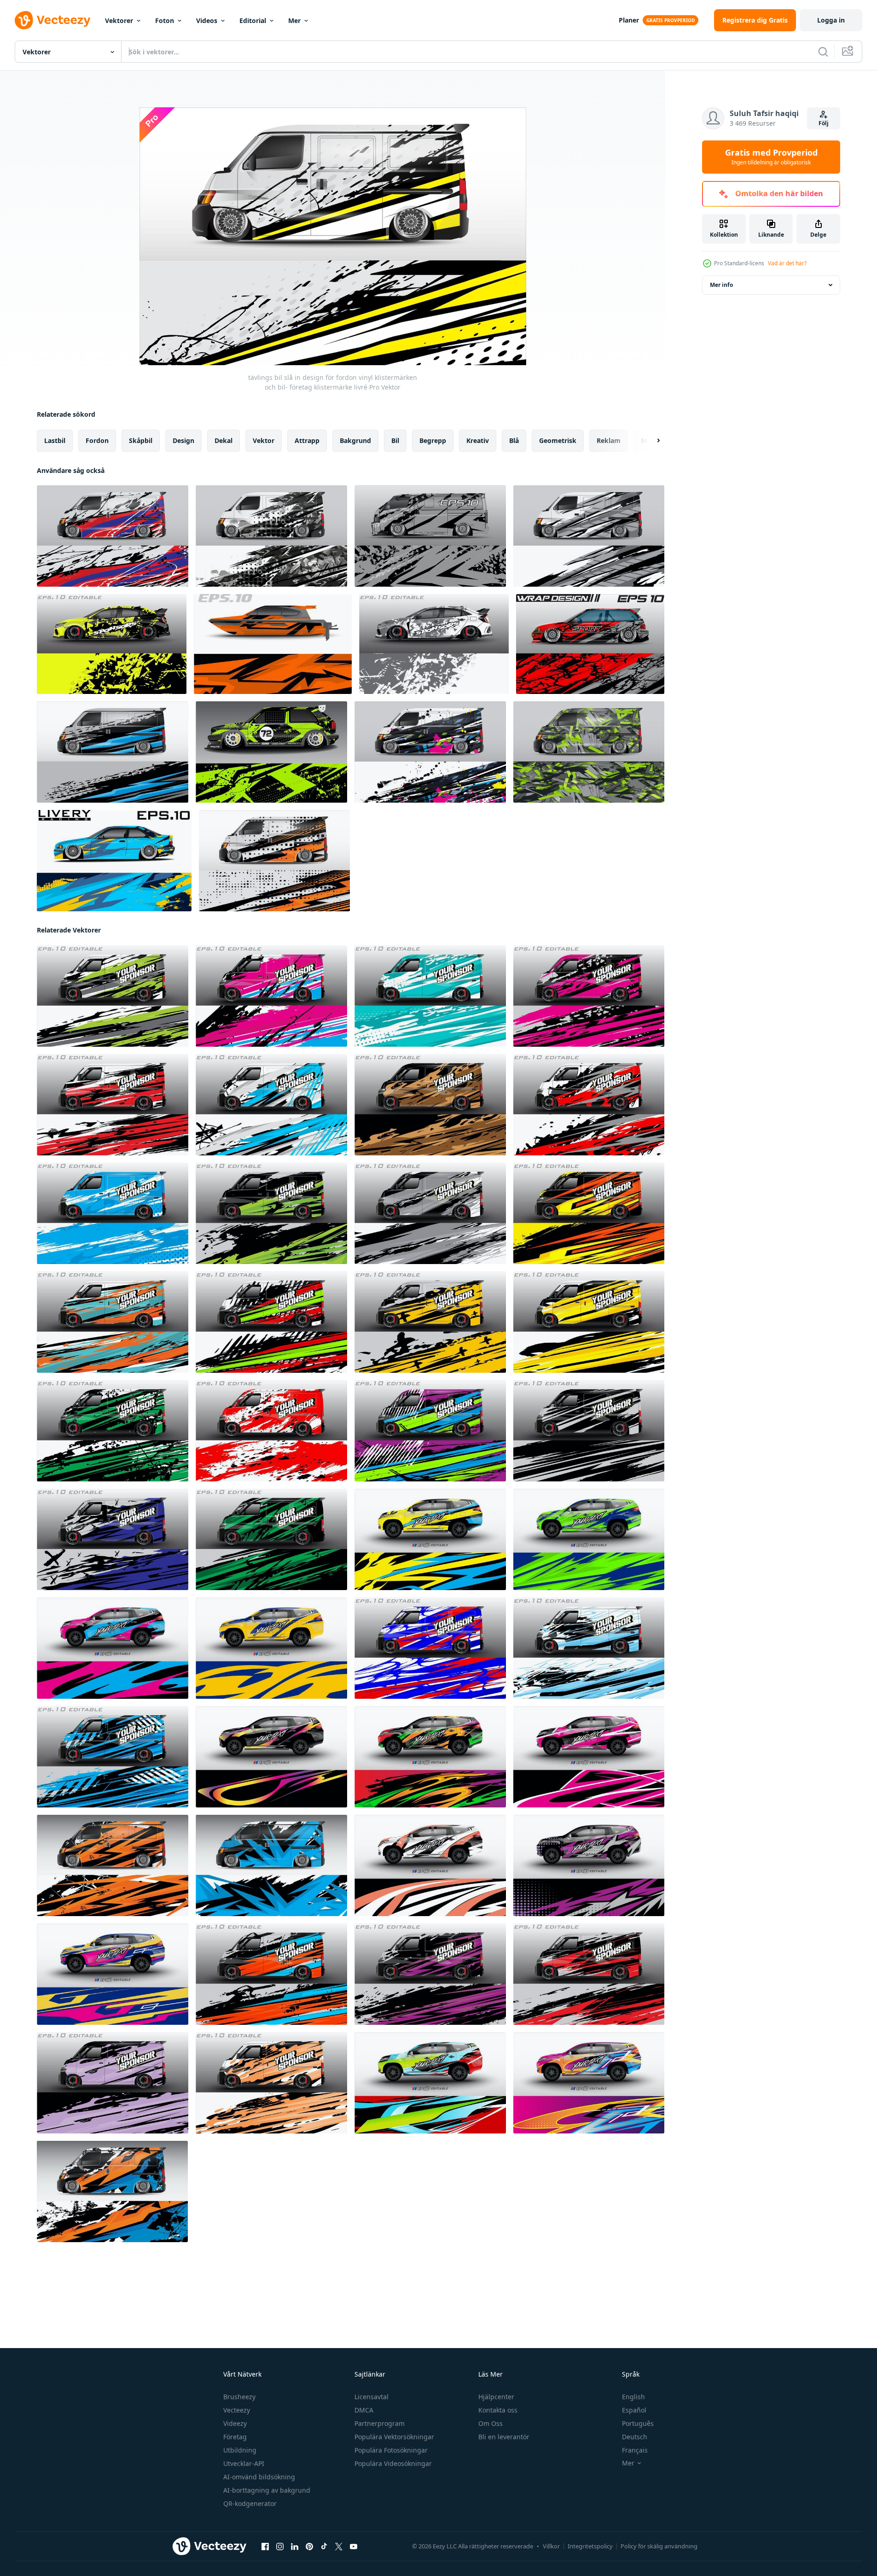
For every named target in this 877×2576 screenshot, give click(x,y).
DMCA (364, 2410)
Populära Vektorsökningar (394, 2437)
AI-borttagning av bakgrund (267, 2490)
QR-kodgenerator (250, 2503)
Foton (165, 20)
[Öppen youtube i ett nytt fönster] (354, 2547)
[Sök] (823, 52)
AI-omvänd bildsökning (259, 2477)
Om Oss (491, 2423)
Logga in (831, 20)
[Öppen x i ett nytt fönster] (339, 2547)
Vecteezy (237, 2410)
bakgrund (355, 440)
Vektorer (119, 20)
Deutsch (635, 2437)
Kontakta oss (498, 2410)
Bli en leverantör (504, 2437)
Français (635, 2450)
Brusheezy (239, 2397)
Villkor (551, 2546)
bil (395, 440)
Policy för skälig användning (659, 2546)
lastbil (55, 440)
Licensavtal (372, 2397)
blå (514, 440)
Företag (235, 2437)
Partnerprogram (380, 2423)
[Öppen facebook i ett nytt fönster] (265, 2547)
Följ (824, 123)
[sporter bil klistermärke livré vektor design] (434, 644)
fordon (97, 440)
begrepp (433, 440)
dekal (224, 440)
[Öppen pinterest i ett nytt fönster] (309, 2547)
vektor (264, 440)
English (633, 2397)
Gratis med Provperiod (771, 157)
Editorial (253, 20)
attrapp (307, 440)
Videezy (235, 2423)
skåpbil (141, 440)
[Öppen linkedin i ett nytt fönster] (295, 2547)
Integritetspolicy (590, 2546)
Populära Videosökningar (393, 2463)
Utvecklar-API (244, 2463)
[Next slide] (650, 441)
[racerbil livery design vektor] (271, 752)
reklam (609, 440)
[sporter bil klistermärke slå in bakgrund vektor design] (112, 644)
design (183, 440)
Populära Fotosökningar (391, 2450)
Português (638, 2423)
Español (634, 2410)
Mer (294, 20)
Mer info (721, 285)
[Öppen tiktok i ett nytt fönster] (324, 2547)
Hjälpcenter (496, 2397)
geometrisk (558, 440)
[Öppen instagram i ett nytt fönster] (280, 2547)
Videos (207, 20)
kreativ (478, 440)
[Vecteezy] (52, 20)
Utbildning (240, 2450)
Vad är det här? (787, 263)
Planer (629, 20)
